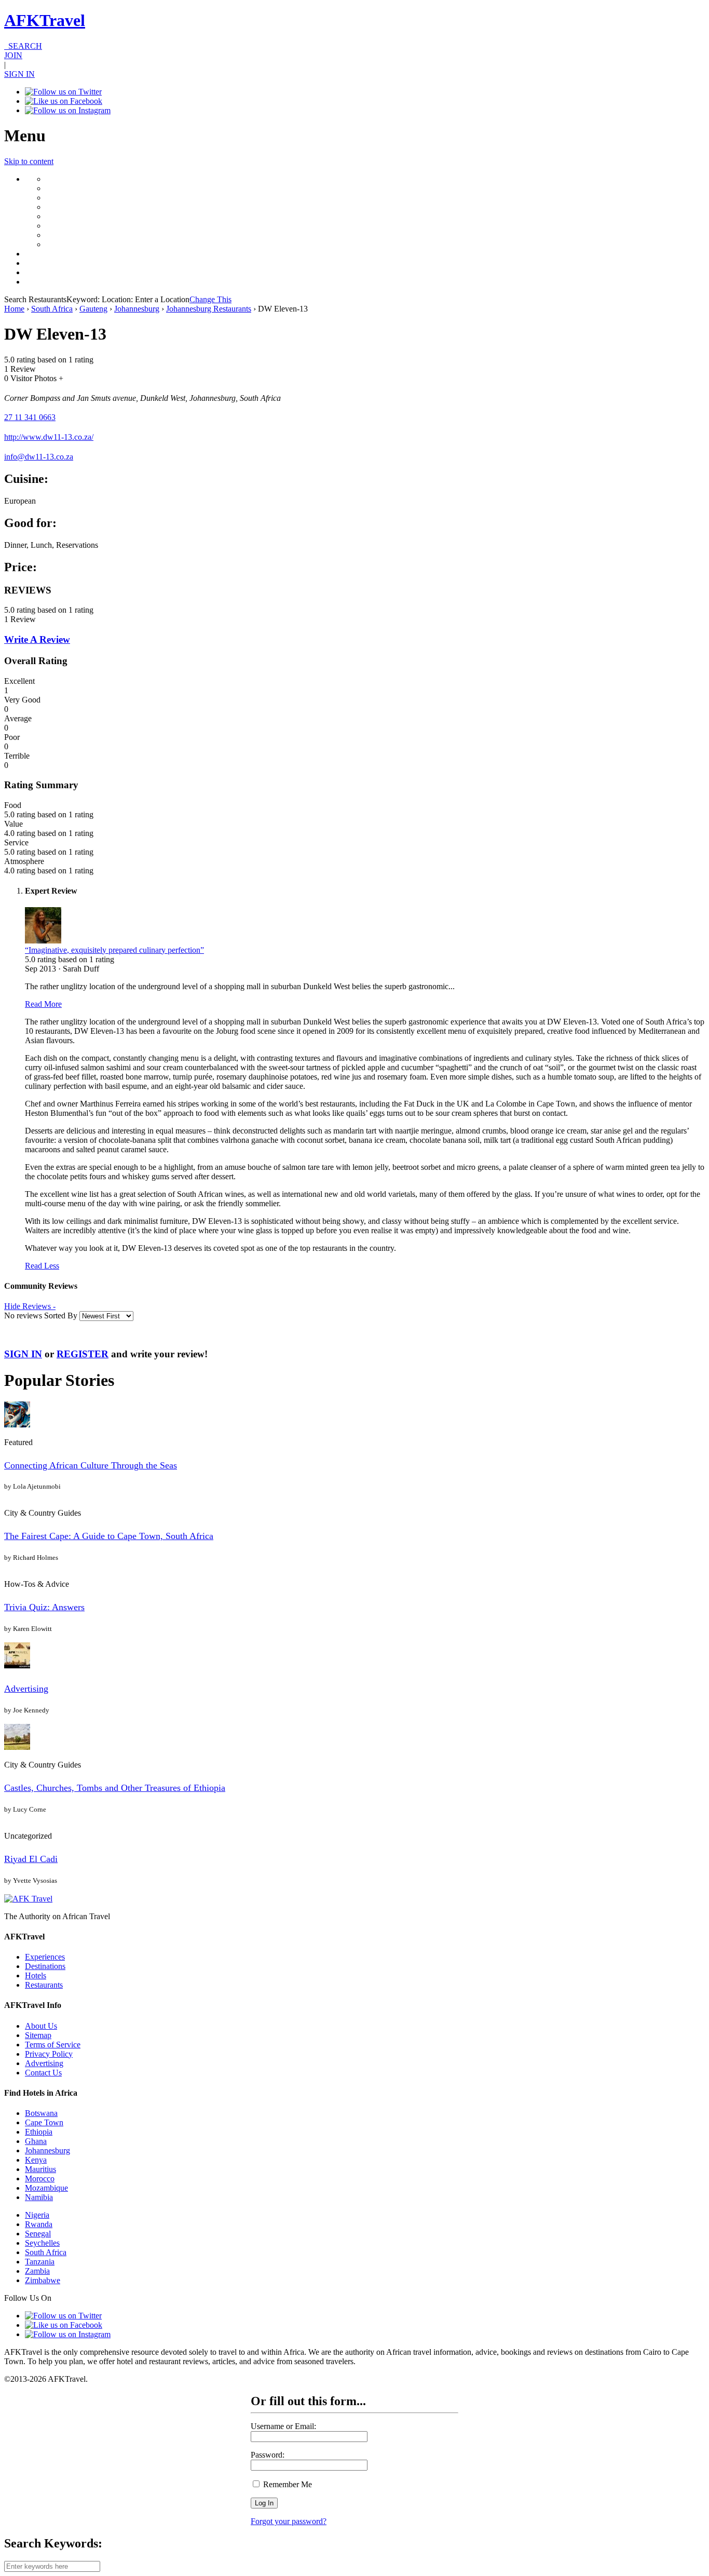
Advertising (26, 1689)
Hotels (36, 1975)
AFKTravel (45, 20)
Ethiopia (39, 2132)
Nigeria (37, 2215)
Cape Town (44, 2122)
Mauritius (40, 2169)
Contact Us (43, 2073)
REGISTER (83, 1354)
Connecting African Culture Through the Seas (91, 1465)
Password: (268, 2455)
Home (14, 309)
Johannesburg (137, 309)
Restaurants (44, 1985)
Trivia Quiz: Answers (44, 1607)
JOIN (13, 55)
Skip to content (29, 161)
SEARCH (23, 46)
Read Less (42, 1266)
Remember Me (287, 2484)
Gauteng (93, 309)
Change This (210, 299)
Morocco (40, 2179)
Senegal (38, 2234)
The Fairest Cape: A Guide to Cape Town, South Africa (109, 1536)
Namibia (39, 2197)
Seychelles (42, 2243)
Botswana (41, 2113)
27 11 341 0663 (30, 417)
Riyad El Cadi (31, 1859)
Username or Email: (283, 2426)
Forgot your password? (289, 2521)
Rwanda (39, 2224)
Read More (43, 1004)
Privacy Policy (49, 2054)
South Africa (52, 309)
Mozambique (46, 2188)
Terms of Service (53, 2045)
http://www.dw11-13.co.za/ (49, 437)
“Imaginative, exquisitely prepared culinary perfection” (114, 950)
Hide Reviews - (30, 1306)
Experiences (45, 1957)
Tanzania (40, 2262)
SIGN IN (19, 74)
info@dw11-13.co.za (39, 457)
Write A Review (37, 639)
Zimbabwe (43, 2280)
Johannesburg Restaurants (209, 309)
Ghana (36, 2141)
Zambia (37, 2271)
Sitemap (38, 2035)
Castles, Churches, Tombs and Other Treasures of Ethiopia (115, 1788)
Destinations (45, 1966)
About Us (41, 2026)
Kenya (36, 2160)
